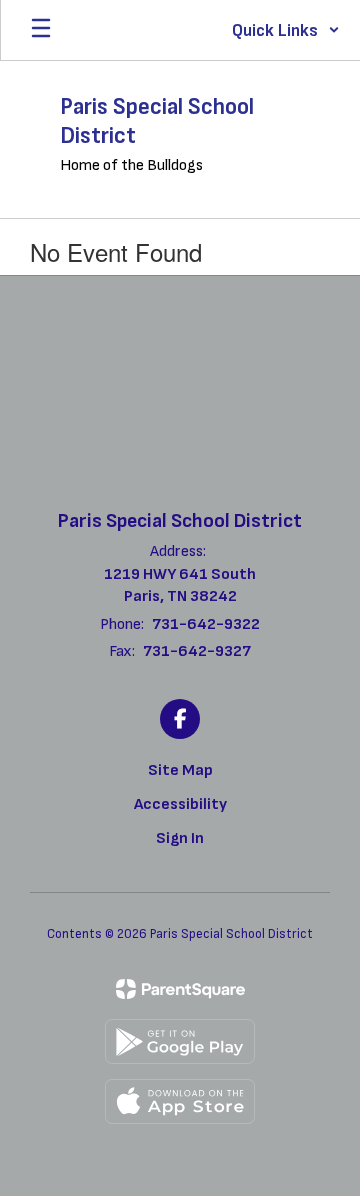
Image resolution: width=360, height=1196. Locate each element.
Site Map (180, 770)
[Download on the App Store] (180, 1101)
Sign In (180, 838)
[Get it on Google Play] (180, 1041)
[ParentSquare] (180, 989)
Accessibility (180, 804)
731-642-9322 (206, 624)
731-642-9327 (197, 651)
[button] (286, 30)
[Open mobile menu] (41, 30)
